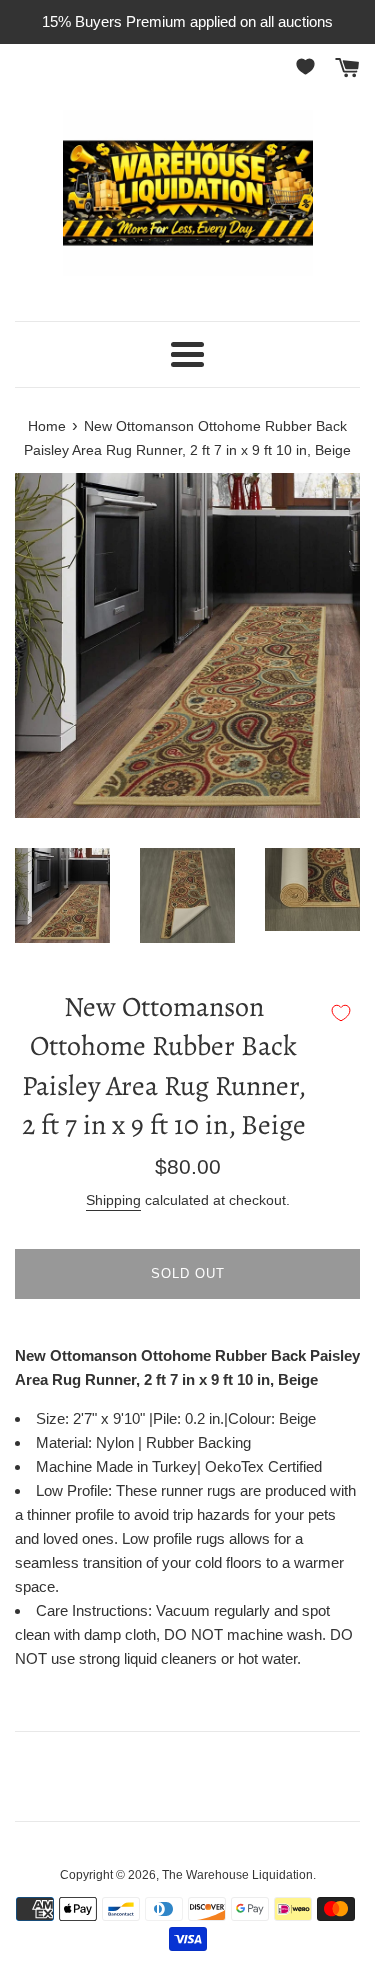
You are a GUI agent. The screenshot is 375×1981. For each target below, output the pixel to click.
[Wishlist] (309, 66)
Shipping (113, 1200)
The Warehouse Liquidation (237, 1875)
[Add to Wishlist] (341, 1013)
